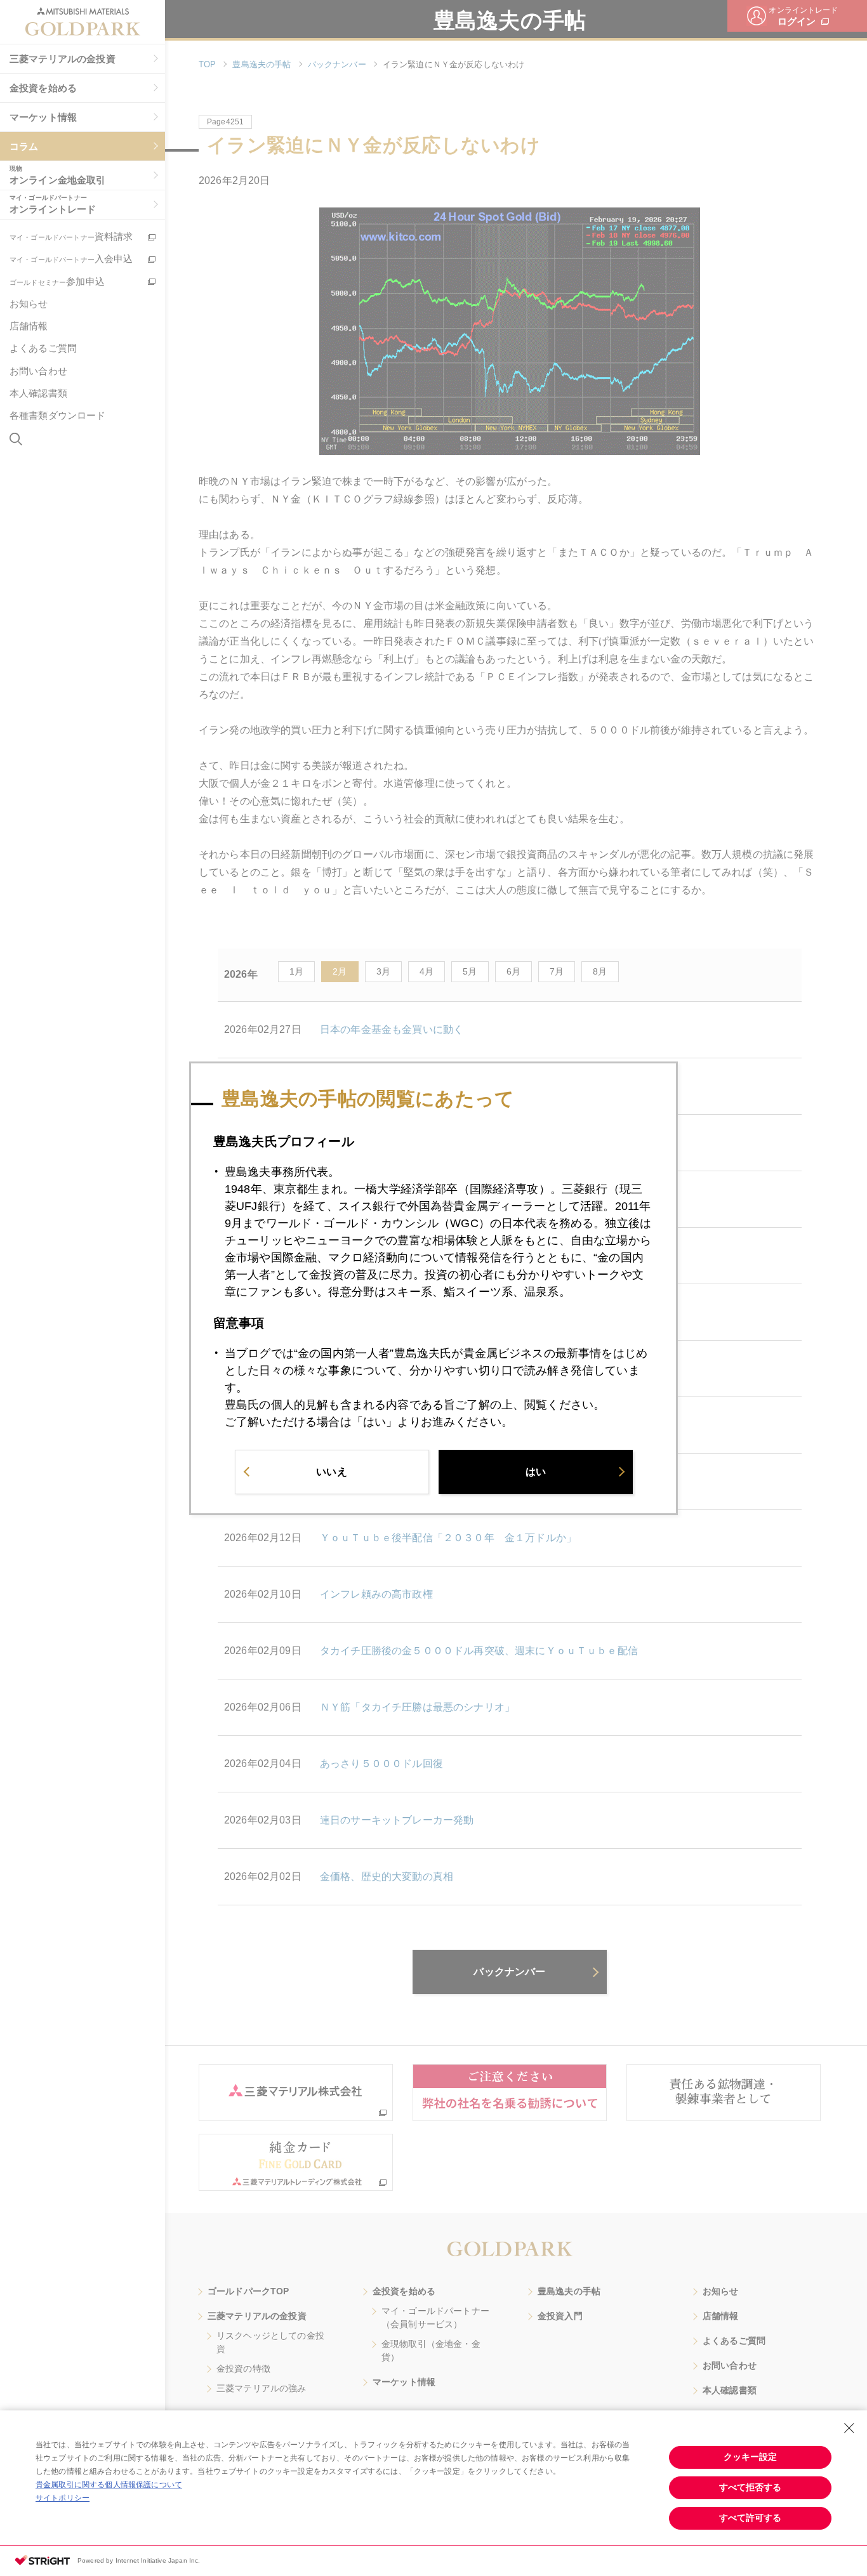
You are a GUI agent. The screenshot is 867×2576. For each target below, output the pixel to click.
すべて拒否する (750, 2487)
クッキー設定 (750, 2457)
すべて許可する (750, 2518)
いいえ (331, 1471)
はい (536, 1471)
